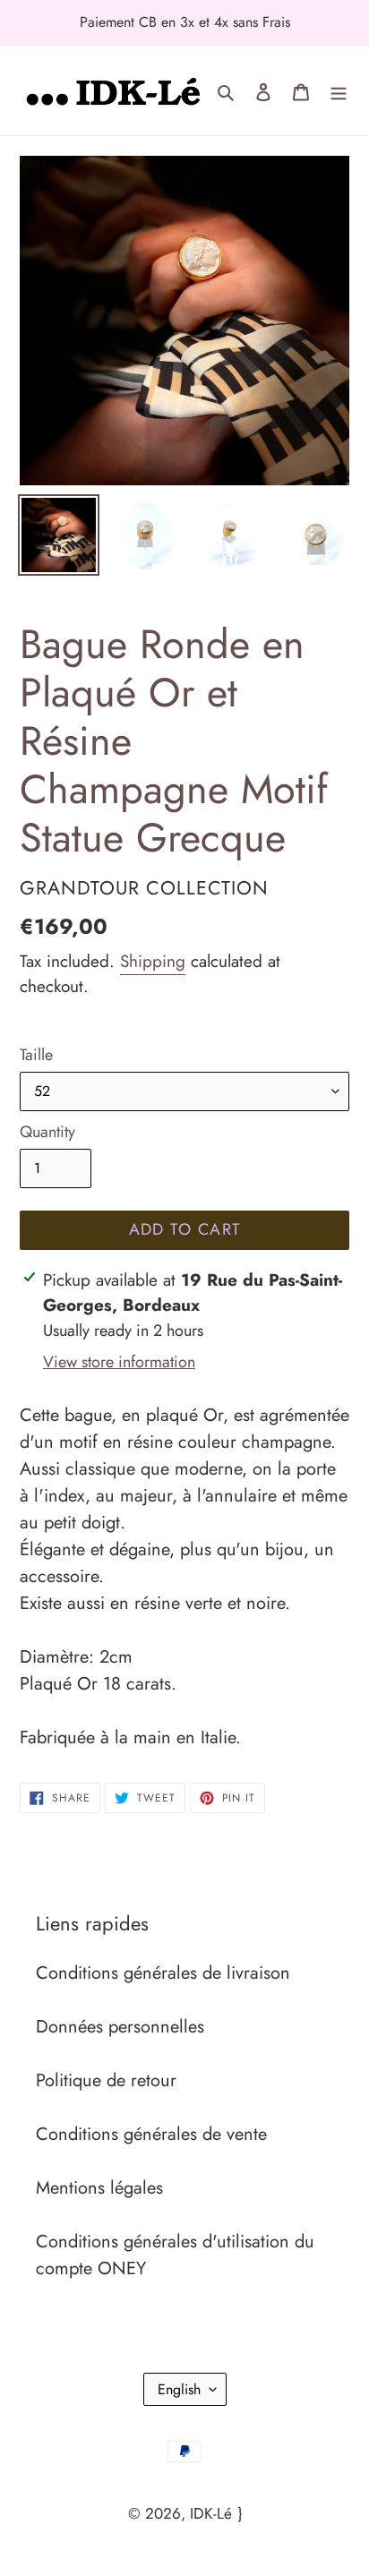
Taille (36, 1055)
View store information (119, 1362)
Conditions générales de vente (151, 2134)
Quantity (47, 1132)
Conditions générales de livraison (163, 1973)
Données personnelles (120, 2027)
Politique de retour (106, 2080)
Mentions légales (99, 2188)
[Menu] (339, 90)
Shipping (153, 961)
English (179, 2389)
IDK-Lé (211, 2513)
